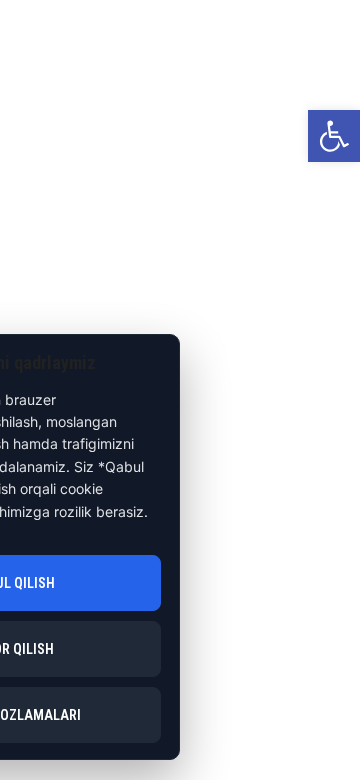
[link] (334, 136)
